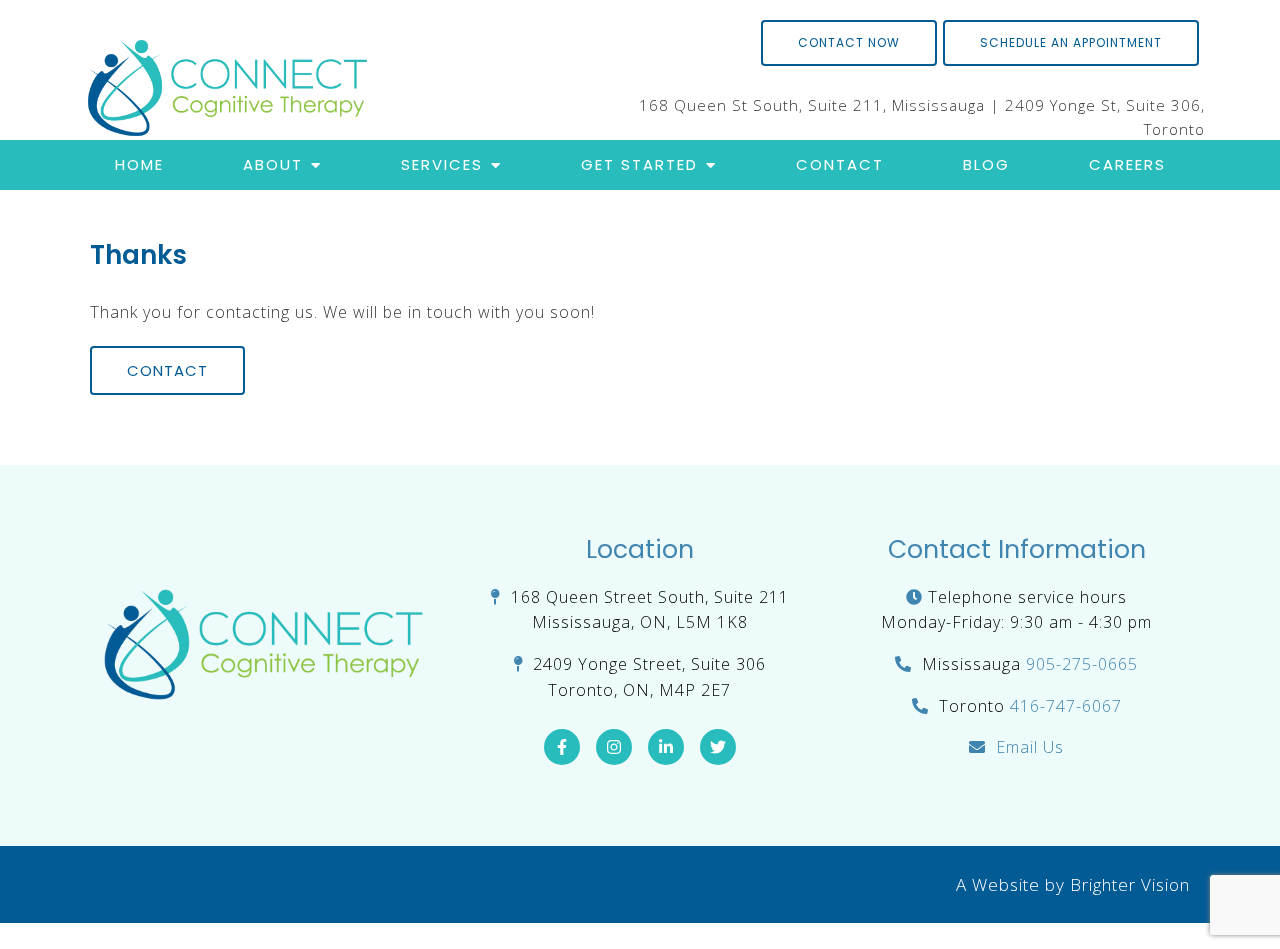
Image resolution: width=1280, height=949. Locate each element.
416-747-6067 (1066, 706)
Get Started (639, 164)
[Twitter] (718, 747)
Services (442, 164)
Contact (840, 164)
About (273, 164)
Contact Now (849, 42)
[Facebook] (562, 747)
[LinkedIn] (666, 747)
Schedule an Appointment (1071, 42)
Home (139, 164)
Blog (986, 164)
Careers (1127, 164)
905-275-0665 (1082, 664)
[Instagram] (614, 747)
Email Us (1030, 747)
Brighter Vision (1130, 884)
